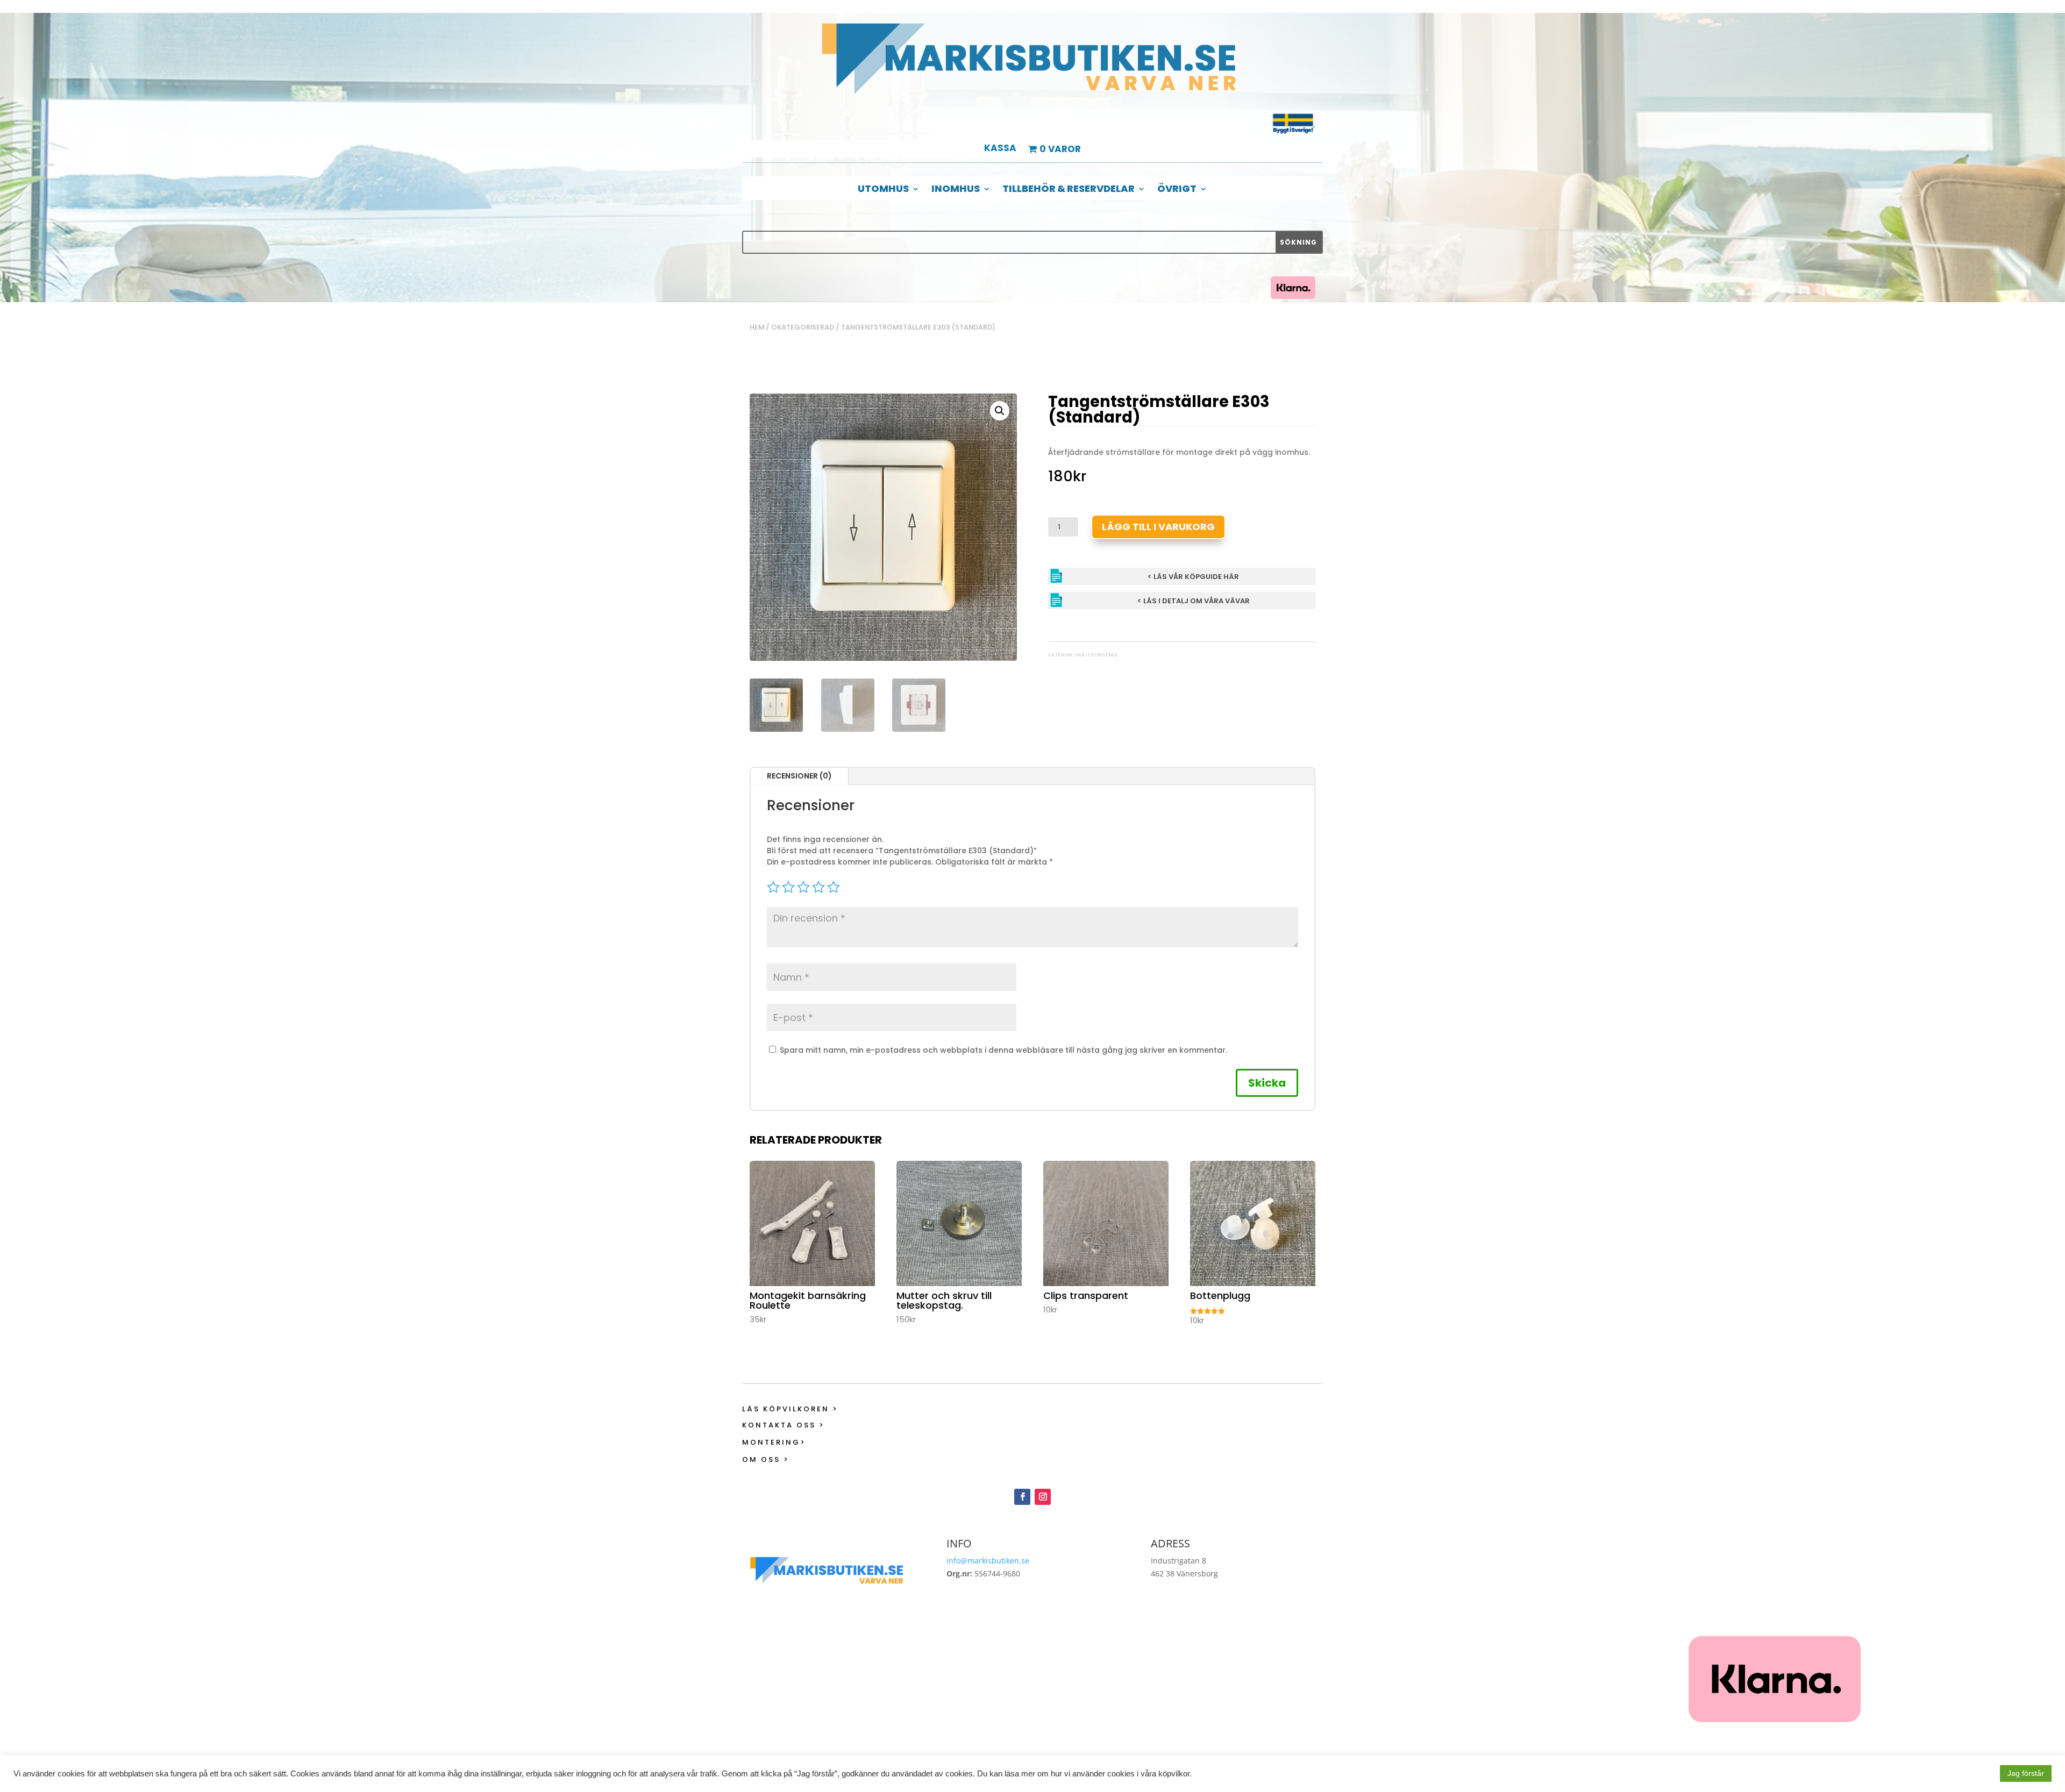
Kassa (1000, 149)
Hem (757, 327)
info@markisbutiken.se (988, 1561)
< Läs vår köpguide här (1193, 577)
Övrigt (1177, 190)
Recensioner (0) (799, 776)
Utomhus (883, 190)
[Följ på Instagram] (1043, 1497)
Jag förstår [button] (2026, 1773)
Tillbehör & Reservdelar (1069, 190)
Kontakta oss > (784, 1425)
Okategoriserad (803, 327)
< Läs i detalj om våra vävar (1194, 601)
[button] (1000, 411)
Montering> (774, 1442)
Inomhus (956, 190)
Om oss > (766, 1459)
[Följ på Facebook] (1022, 1497)
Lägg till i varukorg (1158, 527)
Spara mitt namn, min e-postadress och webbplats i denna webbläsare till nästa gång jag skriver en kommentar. (1003, 1050)
